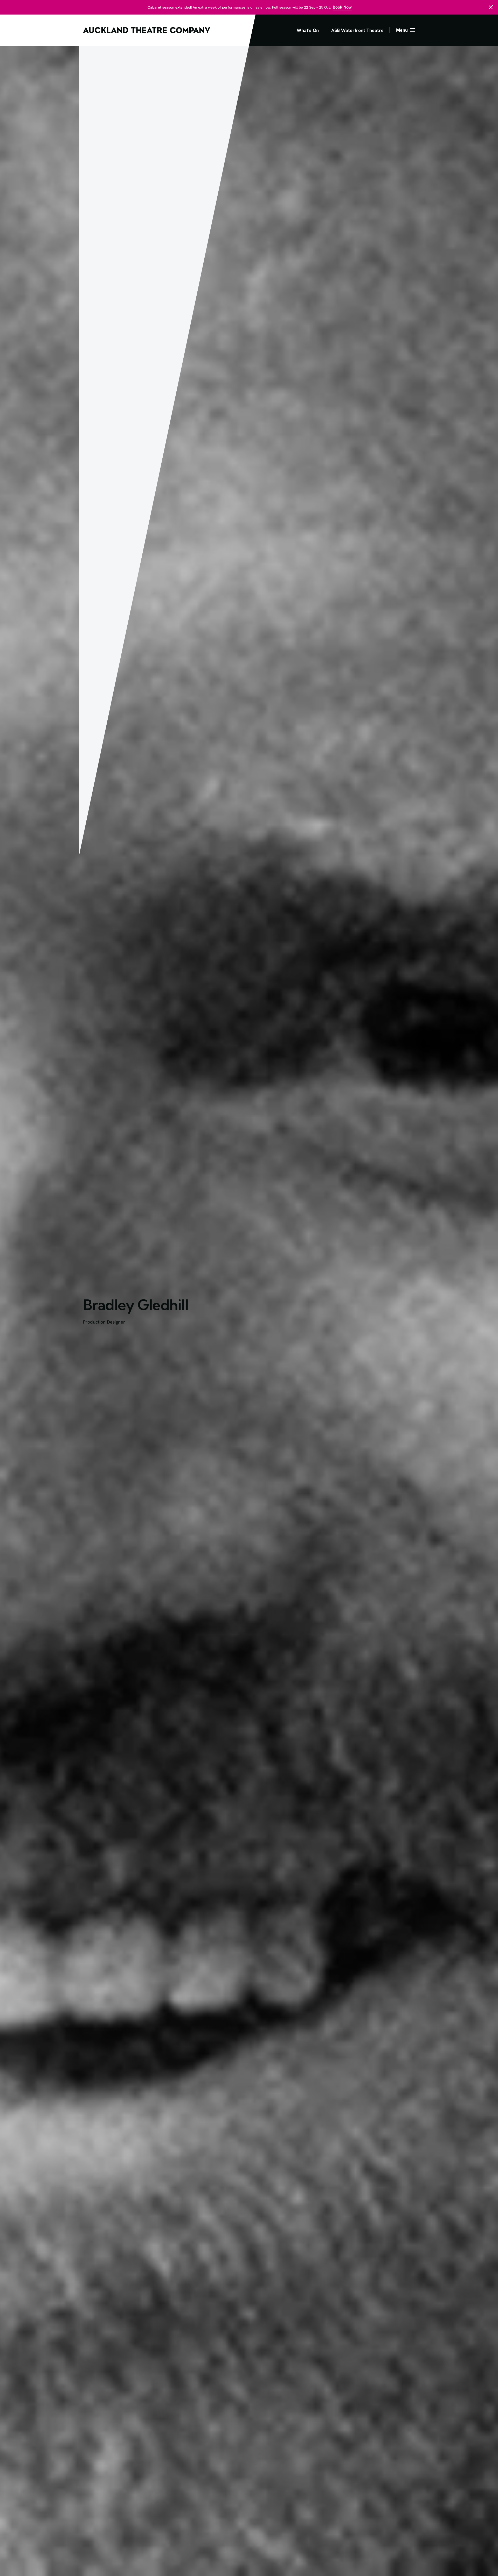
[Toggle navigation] (406, 30)
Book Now (342, 7)
